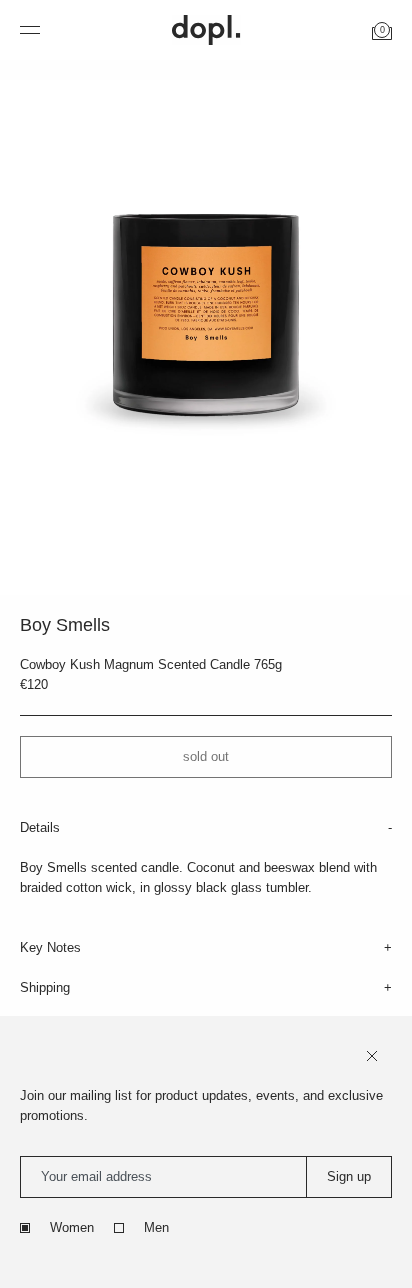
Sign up (349, 1176)
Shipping (45, 987)
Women (72, 1227)
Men (156, 1227)
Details (40, 827)
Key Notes (50, 947)
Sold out (206, 756)
